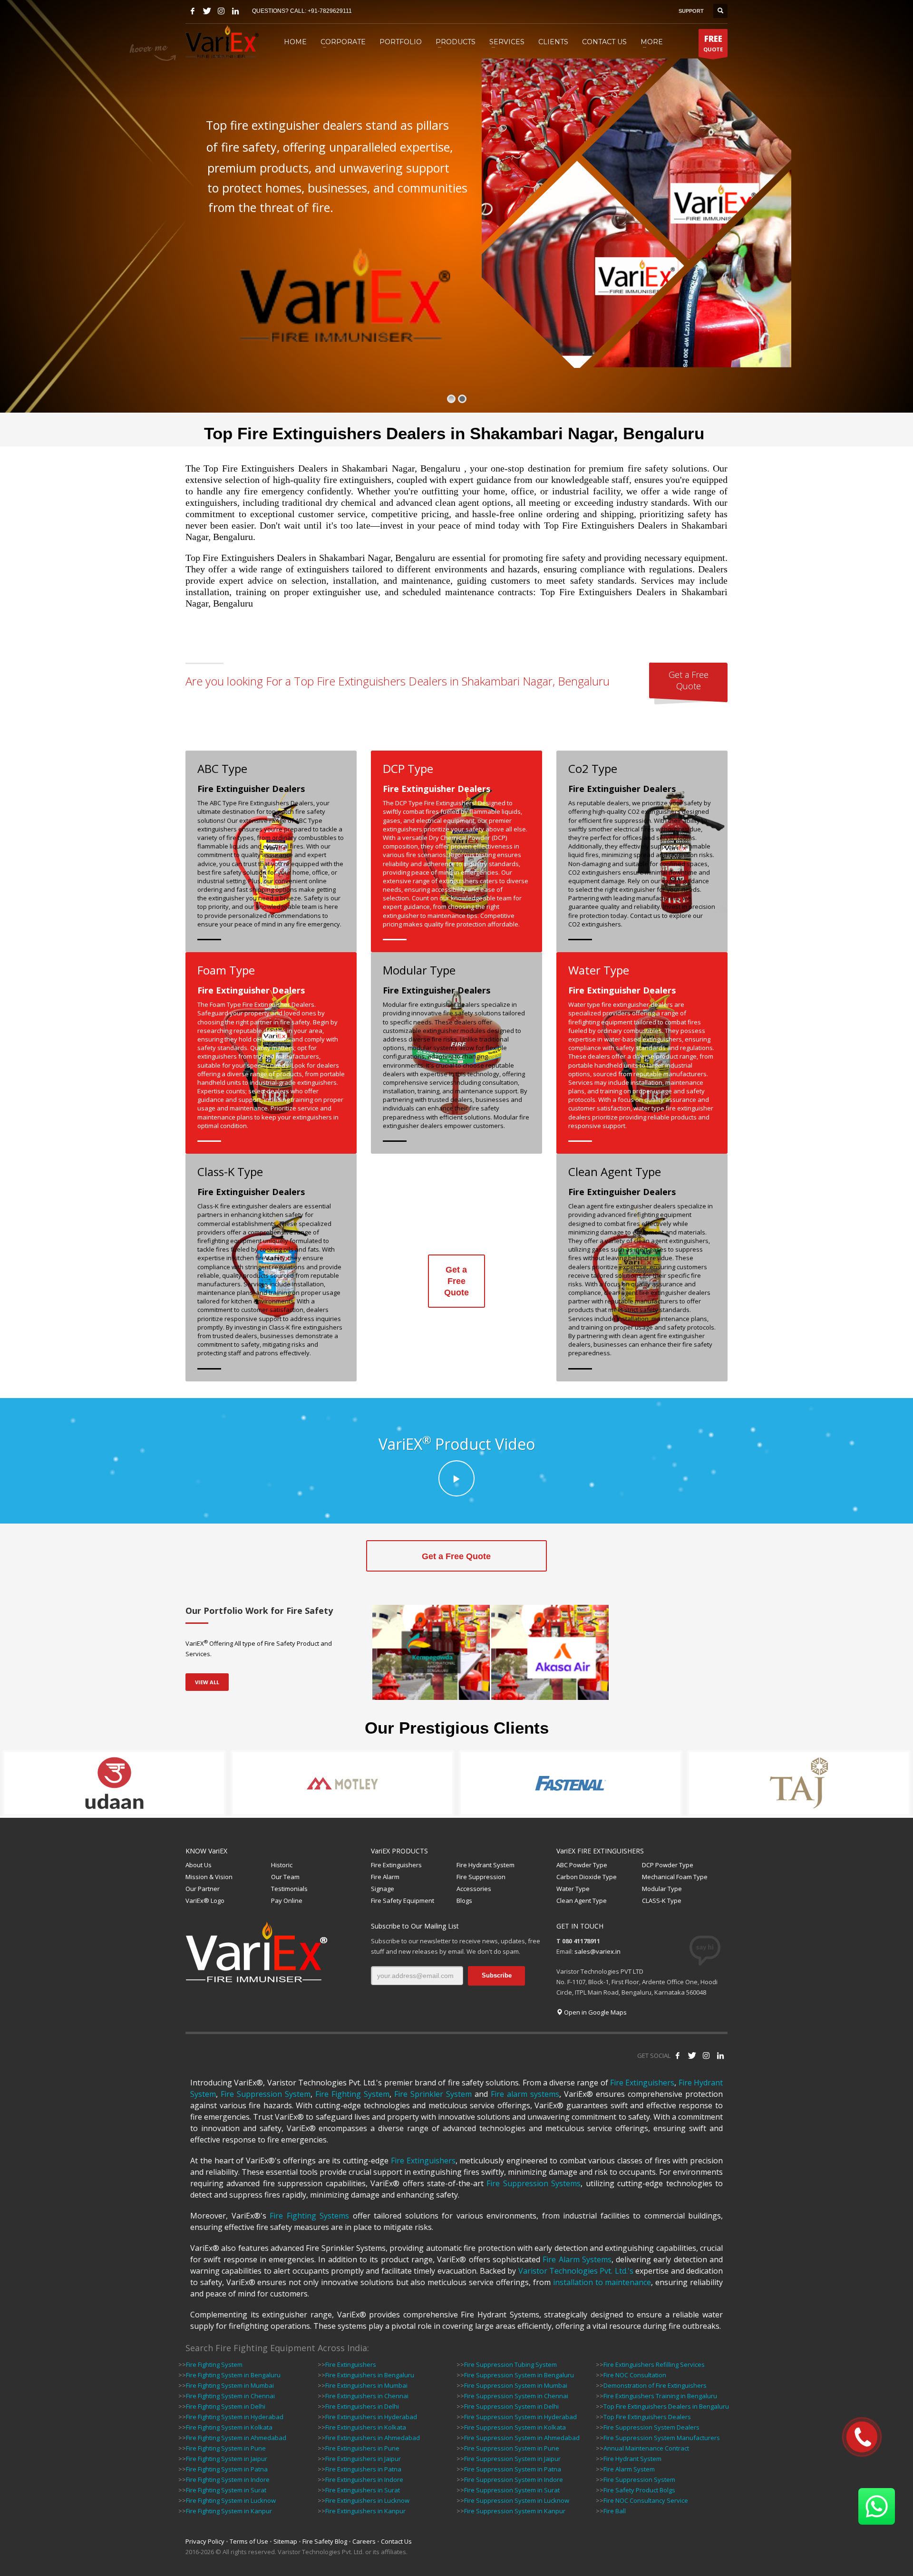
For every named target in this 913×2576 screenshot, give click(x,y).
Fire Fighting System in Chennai (230, 2396)
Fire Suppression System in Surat (512, 2490)
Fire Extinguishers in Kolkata (366, 2427)
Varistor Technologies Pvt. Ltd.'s (576, 2271)
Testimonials (289, 1889)
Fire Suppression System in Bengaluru (519, 2375)
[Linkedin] (235, 11)
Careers (364, 2541)
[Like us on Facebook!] (678, 2055)
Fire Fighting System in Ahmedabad (236, 2438)
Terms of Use (249, 2541)
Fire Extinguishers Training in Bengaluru (660, 2396)
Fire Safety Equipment (403, 1901)
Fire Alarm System (629, 2469)
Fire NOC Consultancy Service (646, 2500)
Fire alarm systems (525, 2094)
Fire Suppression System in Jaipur (512, 2459)
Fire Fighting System (352, 2094)
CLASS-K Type (662, 1901)
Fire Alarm (385, 1877)
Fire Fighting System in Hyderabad (235, 2417)
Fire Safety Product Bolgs (639, 2490)
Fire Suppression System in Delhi (511, 2406)
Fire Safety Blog (325, 2541)
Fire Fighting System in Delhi (226, 2406)
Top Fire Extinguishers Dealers (647, 2417)
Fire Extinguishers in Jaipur (363, 2459)
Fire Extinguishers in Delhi (362, 2406)
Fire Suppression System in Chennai (516, 2396)
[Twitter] (207, 11)
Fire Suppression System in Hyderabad (520, 2417)
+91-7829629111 (330, 11)
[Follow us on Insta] (706, 2055)
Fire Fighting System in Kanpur (229, 2511)
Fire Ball (615, 2511)
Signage (383, 1889)
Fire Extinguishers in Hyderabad (371, 2417)
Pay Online (287, 1901)
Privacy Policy (205, 2541)
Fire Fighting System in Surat (226, 2490)
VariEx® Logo (205, 1901)
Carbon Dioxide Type (587, 1877)
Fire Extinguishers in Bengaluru (370, 2375)
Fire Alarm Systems (577, 2259)
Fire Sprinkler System (433, 2094)
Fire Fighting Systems (309, 2216)
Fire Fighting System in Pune (226, 2448)
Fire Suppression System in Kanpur (515, 2511)
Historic (282, 1865)
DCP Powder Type (668, 1865)
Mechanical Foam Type (675, 1877)
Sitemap (285, 2541)
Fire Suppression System (266, 2094)
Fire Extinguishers (396, 1865)
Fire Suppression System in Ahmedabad (522, 2438)
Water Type (573, 1889)
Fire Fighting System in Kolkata (229, 2427)
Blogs (464, 1901)
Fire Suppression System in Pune (512, 2448)
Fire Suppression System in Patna (513, 2469)
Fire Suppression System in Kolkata (515, 2427)
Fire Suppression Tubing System (510, 2364)
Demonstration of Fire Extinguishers (655, 2385)
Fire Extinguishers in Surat (363, 2490)
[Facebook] (193, 11)
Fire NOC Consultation (635, 2375)
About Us (199, 1865)
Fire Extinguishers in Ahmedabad (373, 2438)
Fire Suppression (481, 1877)
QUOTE (713, 43)
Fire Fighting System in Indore (228, 2480)
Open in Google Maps (595, 2012)
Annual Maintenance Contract (646, 2448)
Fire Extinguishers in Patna (363, 2469)
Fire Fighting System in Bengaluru (233, 2375)
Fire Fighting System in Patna (227, 2469)
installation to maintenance (602, 2282)
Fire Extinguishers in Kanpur (365, 2511)
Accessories (474, 1889)
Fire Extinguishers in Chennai (367, 2396)
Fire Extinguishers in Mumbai (366, 2385)
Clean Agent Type (582, 1901)
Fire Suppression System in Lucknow (517, 2500)
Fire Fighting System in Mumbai (230, 2385)
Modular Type (662, 1889)
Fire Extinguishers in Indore (364, 2480)
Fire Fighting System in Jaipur (227, 2459)
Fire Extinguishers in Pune (362, 2448)
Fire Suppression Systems (534, 2183)
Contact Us (396, 2541)
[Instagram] (221, 11)
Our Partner (203, 1889)
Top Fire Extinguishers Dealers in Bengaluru (666, 2406)
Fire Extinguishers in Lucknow (367, 2500)
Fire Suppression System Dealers (651, 2427)
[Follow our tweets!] (692, 2055)
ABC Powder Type (582, 1865)
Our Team (285, 1877)
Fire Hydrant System (486, 1865)
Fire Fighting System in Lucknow (231, 2500)
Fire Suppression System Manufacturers (662, 2438)
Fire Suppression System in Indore (514, 2480)
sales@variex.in (597, 1951)
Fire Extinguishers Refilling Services (654, 2364)
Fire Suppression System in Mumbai (516, 2385)
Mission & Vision (209, 1877)
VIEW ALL (207, 1682)
